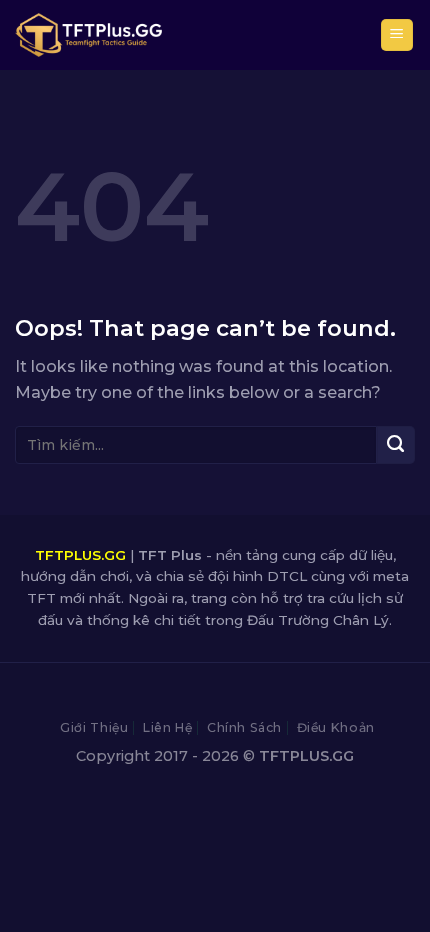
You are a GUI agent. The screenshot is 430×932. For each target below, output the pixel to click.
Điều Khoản (336, 727)
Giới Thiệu (94, 727)
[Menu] (397, 35)
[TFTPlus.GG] (88, 35)
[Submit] (396, 445)
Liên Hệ (167, 727)
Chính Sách (244, 727)
